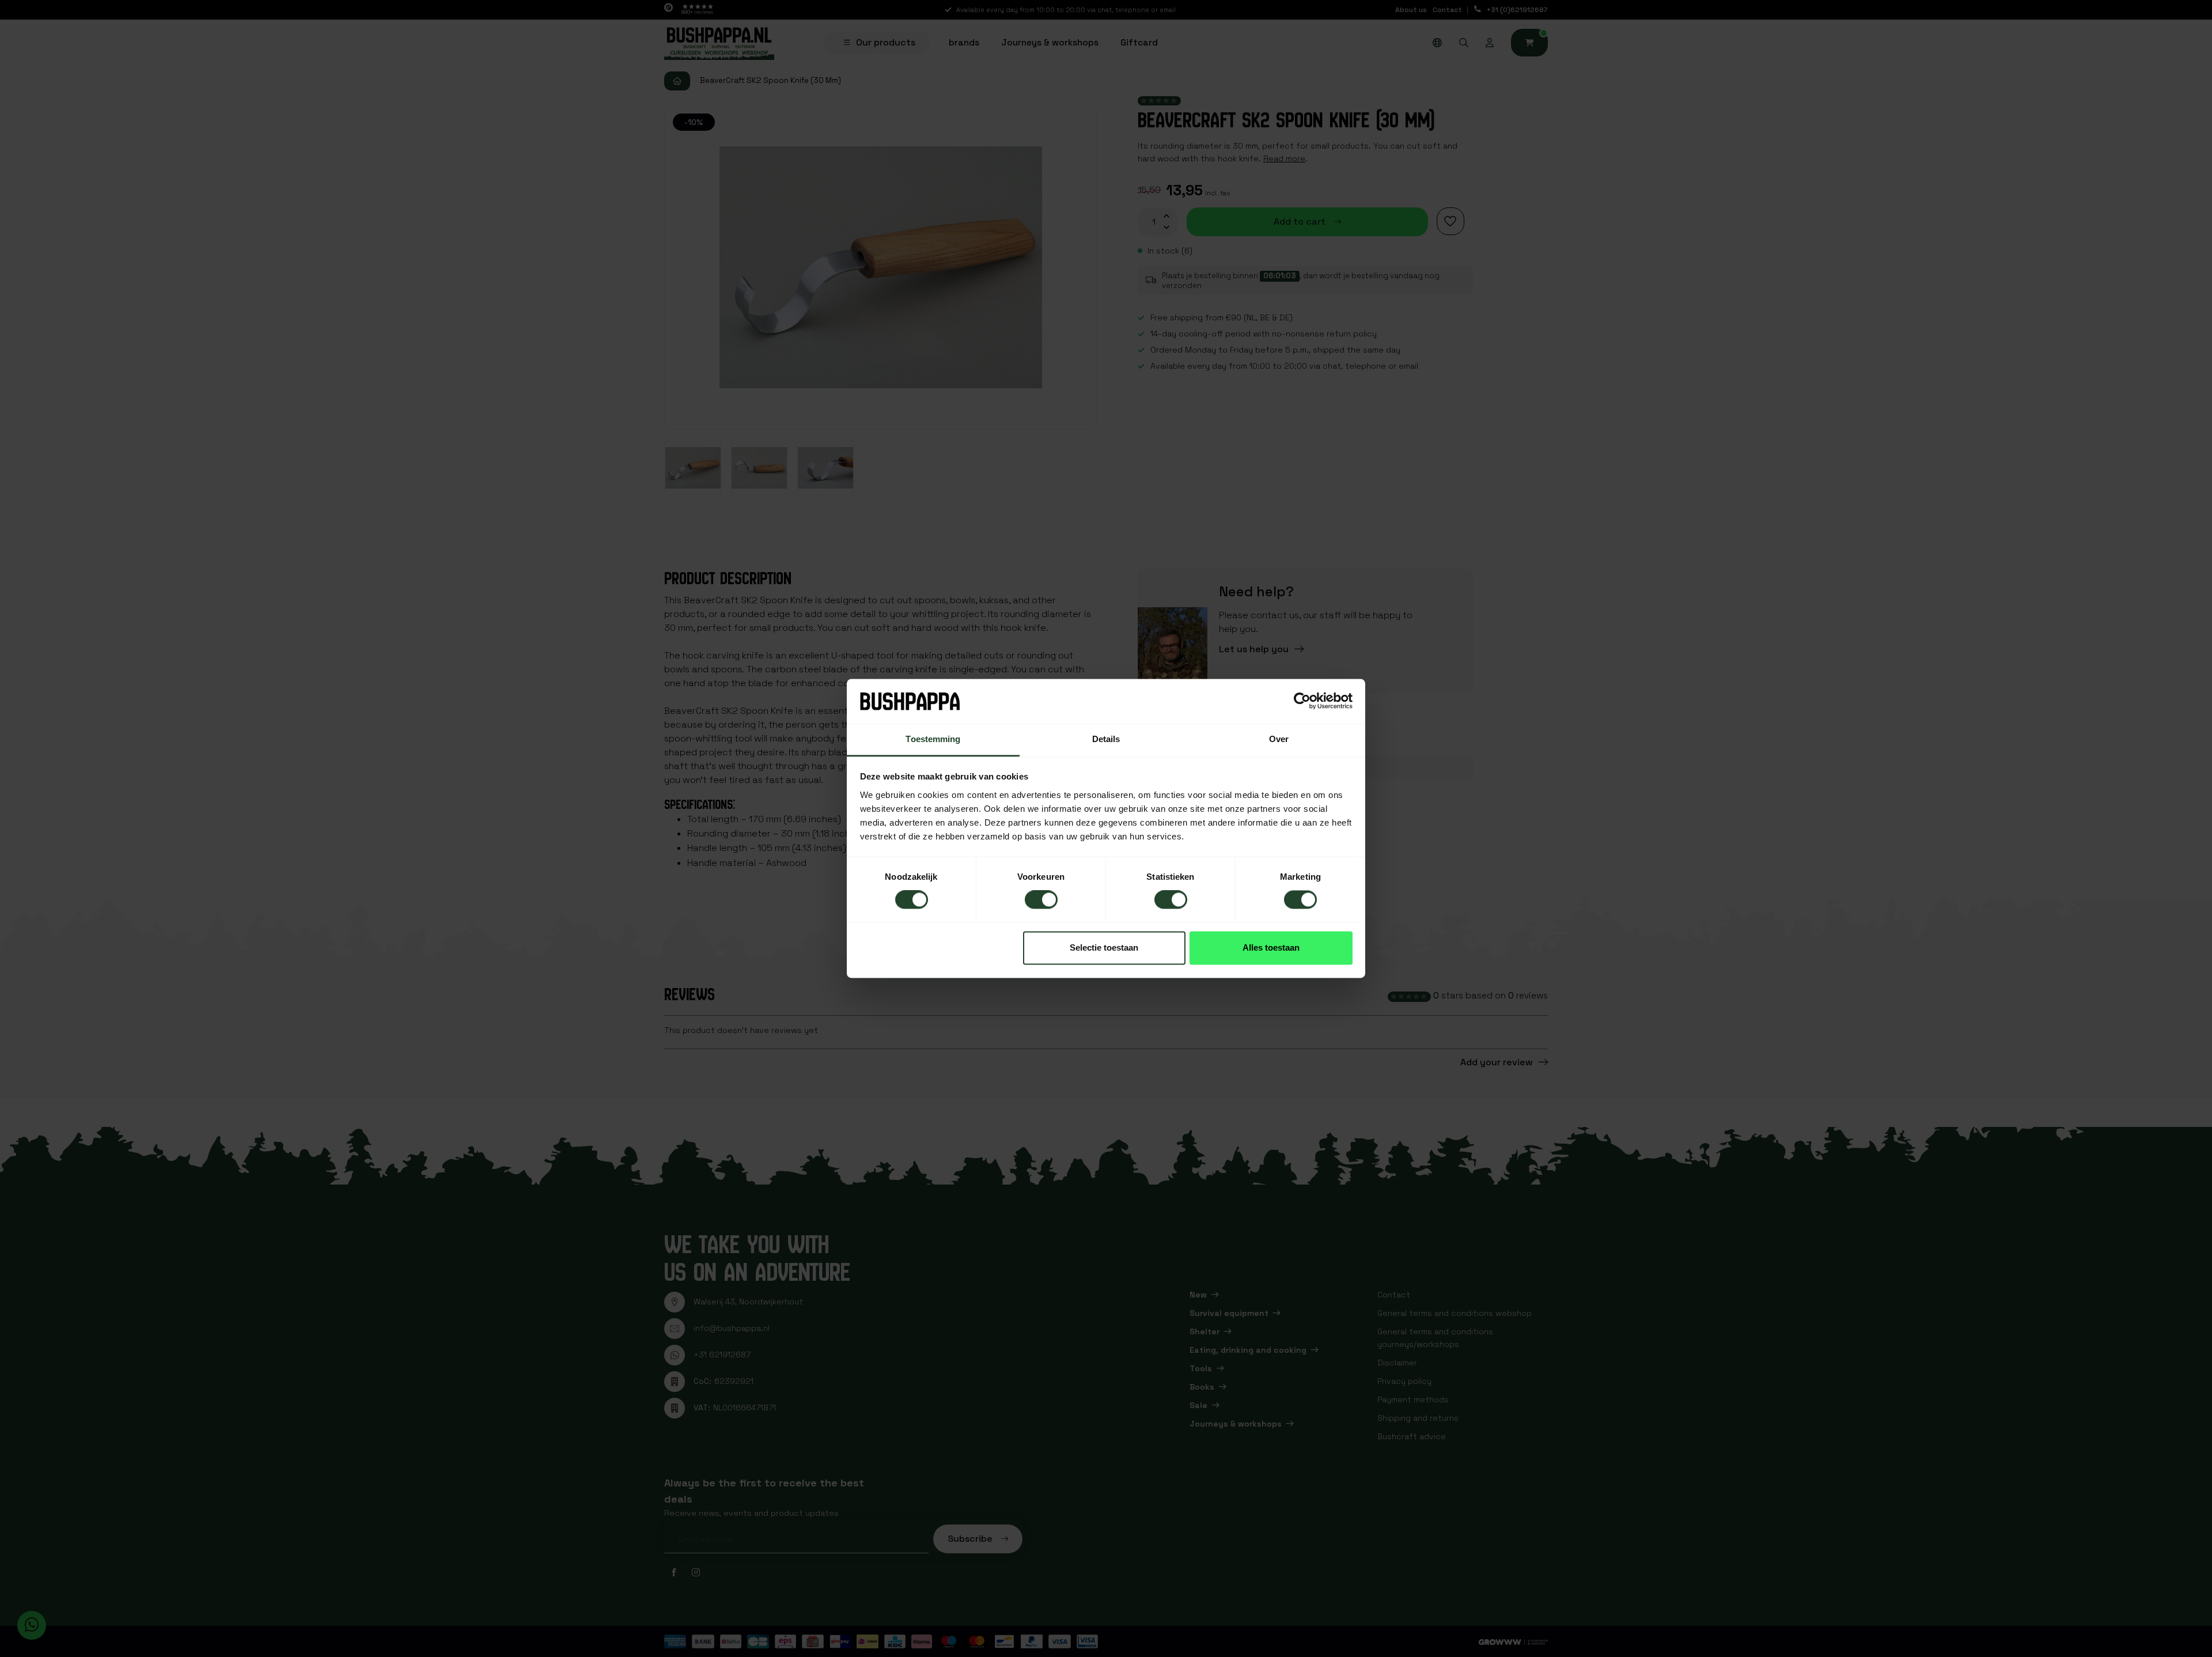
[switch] (1041, 900)
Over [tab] (1279, 739)
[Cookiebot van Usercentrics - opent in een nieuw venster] (1302, 701)
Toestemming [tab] (933, 739)
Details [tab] (1106, 739)
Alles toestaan (1271, 947)
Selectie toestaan (1104, 947)
